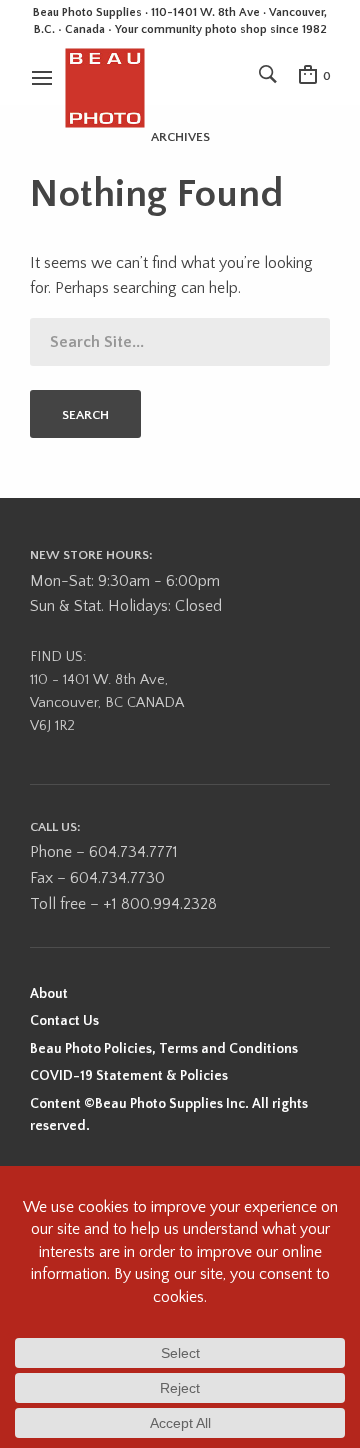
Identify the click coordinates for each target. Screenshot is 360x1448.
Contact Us (64, 1021)
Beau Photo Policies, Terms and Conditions (164, 1049)
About (49, 994)
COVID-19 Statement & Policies (129, 1076)
